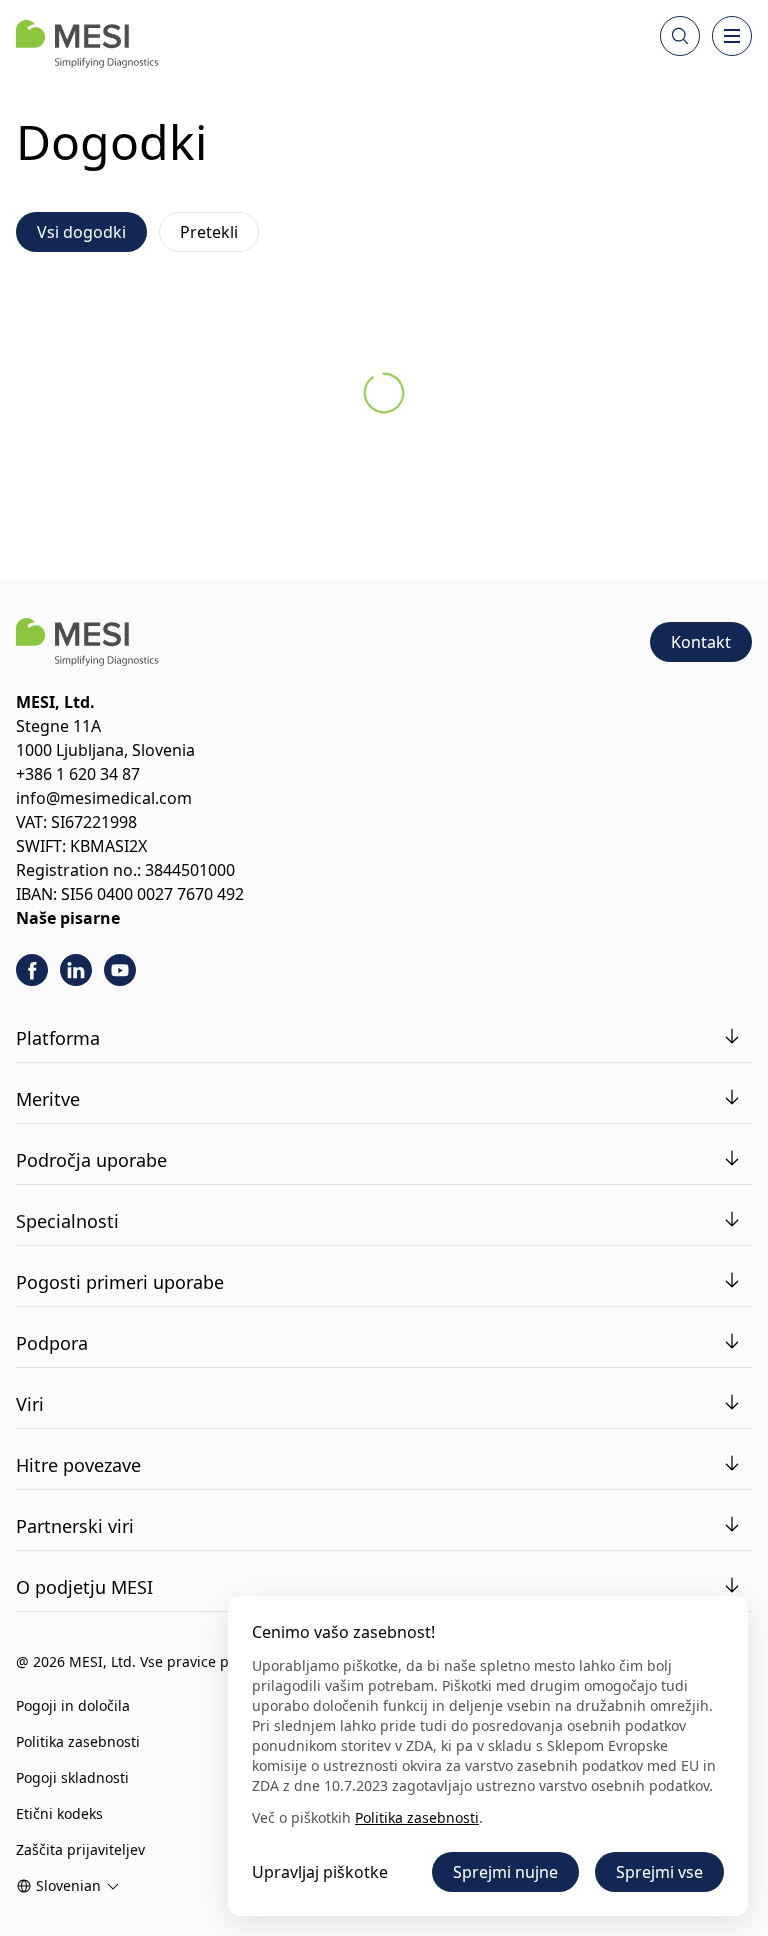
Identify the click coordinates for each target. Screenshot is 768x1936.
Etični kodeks (59, 1813)
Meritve (48, 1099)
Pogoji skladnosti (72, 1777)
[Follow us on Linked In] (76, 970)
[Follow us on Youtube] (120, 970)
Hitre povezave (78, 1465)
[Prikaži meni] (732, 36)
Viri (30, 1404)
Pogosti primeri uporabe (120, 1282)
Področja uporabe (91, 1160)
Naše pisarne (68, 918)
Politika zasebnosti (78, 1741)
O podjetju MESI (84, 1587)
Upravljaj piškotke (320, 1872)
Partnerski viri (75, 1526)
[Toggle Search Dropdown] (680, 36)
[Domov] (87, 44)
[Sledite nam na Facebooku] (32, 970)
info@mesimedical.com (104, 798)
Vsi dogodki (81, 232)
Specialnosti (67, 1221)
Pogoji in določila (73, 1705)
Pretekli (209, 232)
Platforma (58, 1038)
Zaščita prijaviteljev (80, 1849)
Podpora (52, 1343)
